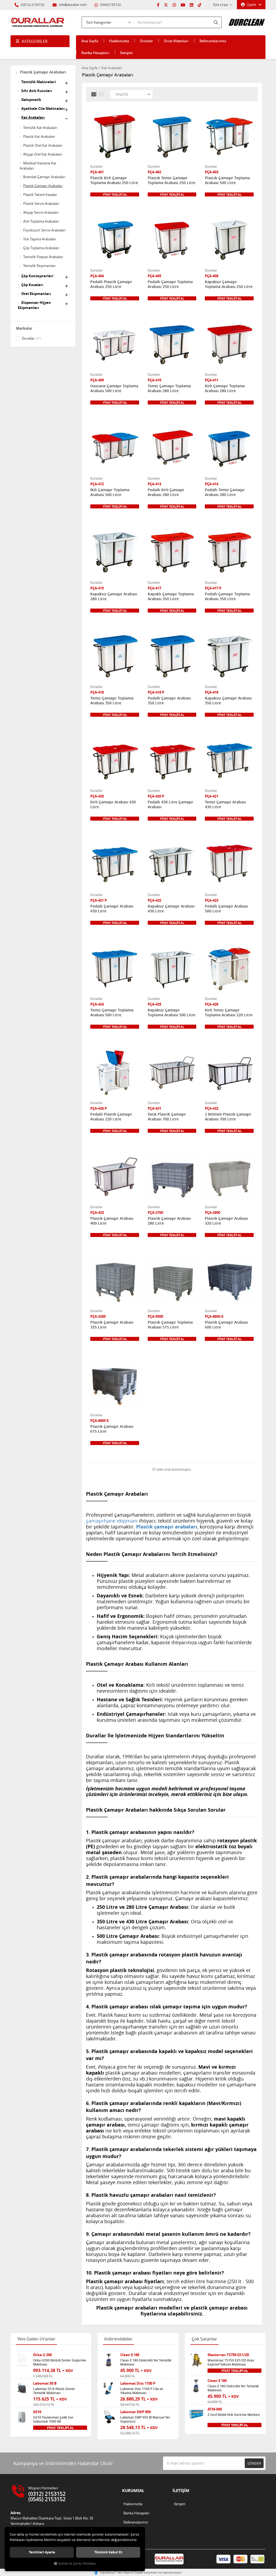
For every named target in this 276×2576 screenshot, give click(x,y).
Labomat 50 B (45, 2383)
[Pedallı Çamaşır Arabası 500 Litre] (229, 865)
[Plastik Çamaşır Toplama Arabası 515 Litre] (172, 1282)
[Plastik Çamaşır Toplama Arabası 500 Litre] (229, 137)
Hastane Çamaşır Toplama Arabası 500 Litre (114, 388)
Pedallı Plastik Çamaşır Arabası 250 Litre (111, 284)
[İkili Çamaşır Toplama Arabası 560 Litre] (115, 449)
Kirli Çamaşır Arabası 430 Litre (113, 804)
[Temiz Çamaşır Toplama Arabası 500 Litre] (115, 969)
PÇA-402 (154, 172)
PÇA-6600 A (214, 1317)
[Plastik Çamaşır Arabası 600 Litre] (229, 1282)
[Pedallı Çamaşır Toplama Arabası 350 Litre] (229, 553)
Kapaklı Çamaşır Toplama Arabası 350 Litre (171, 596)
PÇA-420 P (156, 796)
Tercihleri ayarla (42, 2552)
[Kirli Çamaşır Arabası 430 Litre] (115, 761)
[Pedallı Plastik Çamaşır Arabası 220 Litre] (115, 1073)
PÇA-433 (97, 1213)
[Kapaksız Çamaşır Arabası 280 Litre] (115, 553)
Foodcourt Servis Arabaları (44, 230)
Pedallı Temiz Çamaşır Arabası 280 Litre (225, 492)
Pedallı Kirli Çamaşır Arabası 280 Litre (166, 492)
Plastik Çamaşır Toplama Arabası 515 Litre (170, 1325)
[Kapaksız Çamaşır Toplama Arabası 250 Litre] (229, 241)
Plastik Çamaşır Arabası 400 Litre (112, 1221)
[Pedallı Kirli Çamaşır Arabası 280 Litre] (172, 449)
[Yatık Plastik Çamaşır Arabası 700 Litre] (172, 1073)
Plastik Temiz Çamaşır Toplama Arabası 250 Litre (172, 180)
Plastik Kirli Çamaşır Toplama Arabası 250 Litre (114, 180)
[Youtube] (183, 5)
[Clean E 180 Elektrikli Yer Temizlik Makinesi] (109, 2360)
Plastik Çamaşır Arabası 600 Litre (226, 1325)
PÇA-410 (154, 380)
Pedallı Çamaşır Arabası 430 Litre (112, 909)
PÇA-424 (97, 1004)
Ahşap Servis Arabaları (41, 212)
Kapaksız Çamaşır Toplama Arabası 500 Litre (172, 1013)
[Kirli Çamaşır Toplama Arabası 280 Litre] (229, 345)
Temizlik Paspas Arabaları (43, 257)
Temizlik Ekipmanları (39, 266)
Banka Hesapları (95, 53)
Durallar (31, 338)
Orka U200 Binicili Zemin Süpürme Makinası (60, 2362)
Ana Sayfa (90, 41)
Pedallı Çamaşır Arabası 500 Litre (226, 909)
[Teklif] (115, 194)
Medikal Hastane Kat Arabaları (38, 166)
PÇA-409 (97, 380)
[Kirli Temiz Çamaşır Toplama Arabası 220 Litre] (229, 969)
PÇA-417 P (213, 588)
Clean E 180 (130, 2355)
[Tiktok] (200, 5)
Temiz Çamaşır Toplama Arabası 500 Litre (112, 1013)
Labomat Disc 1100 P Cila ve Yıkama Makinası (142, 2391)
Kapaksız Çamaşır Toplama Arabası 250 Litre (229, 284)
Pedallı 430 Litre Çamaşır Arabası (170, 804)
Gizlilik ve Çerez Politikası (77, 2563)
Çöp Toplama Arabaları (41, 248)
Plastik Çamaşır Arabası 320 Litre (226, 1221)
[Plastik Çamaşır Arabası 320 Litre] (229, 1177)
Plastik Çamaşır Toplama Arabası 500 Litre (227, 180)
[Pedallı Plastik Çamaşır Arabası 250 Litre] (115, 241)
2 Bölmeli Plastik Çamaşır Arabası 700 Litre (228, 1117)
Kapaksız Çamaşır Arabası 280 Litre (114, 596)
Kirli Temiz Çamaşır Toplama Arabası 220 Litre (229, 1013)
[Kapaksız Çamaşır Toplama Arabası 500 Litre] (172, 969)
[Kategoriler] (40, 41)
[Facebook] (158, 5)
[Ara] (216, 22)
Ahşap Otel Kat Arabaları (43, 154)
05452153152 (110, 5)
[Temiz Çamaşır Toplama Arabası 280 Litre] (172, 345)
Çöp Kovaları (32, 285)
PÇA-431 (154, 1108)
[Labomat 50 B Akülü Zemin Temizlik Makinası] (22, 2389)
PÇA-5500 (155, 1317)
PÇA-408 (212, 276)
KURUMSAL (133, 2491)
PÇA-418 (97, 692)
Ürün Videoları (176, 41)
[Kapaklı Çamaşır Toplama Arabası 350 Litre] (172, 553)
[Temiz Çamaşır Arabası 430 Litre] (229, 761)
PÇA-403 (212, 172)
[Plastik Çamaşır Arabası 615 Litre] (115, 1385)
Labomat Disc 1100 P (138, 2383)
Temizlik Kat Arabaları (40, 128)
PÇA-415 (97, 588)
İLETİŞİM (181, 2491)
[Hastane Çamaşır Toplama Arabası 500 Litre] (115, 345)
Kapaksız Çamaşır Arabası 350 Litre (228, 701)
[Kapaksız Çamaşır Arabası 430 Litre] (172, 865)
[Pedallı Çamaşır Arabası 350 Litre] (172, 657)
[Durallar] (37, 22)
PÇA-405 (154, 276)
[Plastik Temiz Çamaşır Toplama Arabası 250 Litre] (172, 137)
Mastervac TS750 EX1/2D (228, 2355)
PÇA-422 (154, 900)
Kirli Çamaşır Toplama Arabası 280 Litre (225, 388)
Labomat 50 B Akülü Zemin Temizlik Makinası (54, 2391)
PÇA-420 (97, 796)
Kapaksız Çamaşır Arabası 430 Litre (171, 909)
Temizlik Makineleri (39, 82)
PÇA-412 (97, 484)
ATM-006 (215, 2409)
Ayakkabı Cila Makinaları (43, 108)
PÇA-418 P (156, 692)
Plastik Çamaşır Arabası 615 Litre (112, 1429)
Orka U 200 (42, 2355)
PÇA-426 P (99, 1108)
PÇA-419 (212, 692)
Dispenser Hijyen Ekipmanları (34, 305)
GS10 (37, 2412)
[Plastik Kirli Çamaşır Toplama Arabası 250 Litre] (115, 137)
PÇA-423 (212, 900)
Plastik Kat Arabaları (39, 136)
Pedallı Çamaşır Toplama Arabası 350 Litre (227, 596)
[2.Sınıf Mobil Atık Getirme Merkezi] (196, 2415)
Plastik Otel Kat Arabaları (43, 145)
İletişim (126, 53)
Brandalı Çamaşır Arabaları (44, 177)
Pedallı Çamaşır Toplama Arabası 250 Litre (170, 284)
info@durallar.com (73, 5)
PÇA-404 (97, 276)
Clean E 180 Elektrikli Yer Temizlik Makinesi (146, 2362)
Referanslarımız (213, 41)
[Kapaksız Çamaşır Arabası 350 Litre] (229, 657)
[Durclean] (247, 20)
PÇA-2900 (213, 1213)
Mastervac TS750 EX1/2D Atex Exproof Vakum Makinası (231, 2362)
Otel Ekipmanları (36, 294)
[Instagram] (174, 5)
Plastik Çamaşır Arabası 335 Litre (112, 1325)
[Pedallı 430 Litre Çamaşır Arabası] (172, 761)
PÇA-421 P (99, 900)
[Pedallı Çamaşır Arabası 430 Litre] (115, 865)
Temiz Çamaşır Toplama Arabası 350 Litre (112, 701)
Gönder (254, 2463)
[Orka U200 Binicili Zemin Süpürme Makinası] (22, 2360)
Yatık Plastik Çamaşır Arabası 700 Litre (167, 1117)
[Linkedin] (192, 5)
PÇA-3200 (98, 1317)
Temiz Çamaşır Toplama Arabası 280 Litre (169, 388)
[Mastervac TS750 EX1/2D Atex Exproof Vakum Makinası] (196, 2360)
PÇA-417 (154, 588)
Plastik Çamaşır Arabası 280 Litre (169, 1221)
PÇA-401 (97, 172)
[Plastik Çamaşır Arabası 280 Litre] (172, 1177)
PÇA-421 (212, 796)
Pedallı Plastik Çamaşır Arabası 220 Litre (111, 1117)
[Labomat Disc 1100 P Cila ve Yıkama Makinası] (109, 2389)
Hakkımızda (119, 41)
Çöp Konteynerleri (37, 276)
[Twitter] (166, 5)
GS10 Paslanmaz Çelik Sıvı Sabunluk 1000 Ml (53, 2419)
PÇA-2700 (155, 1213)
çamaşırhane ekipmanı (112, 1521)
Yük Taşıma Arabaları (40, 239)
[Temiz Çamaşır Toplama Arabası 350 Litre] (115, 657)
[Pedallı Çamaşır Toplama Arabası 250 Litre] (172, 241)
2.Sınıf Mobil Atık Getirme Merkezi (234, 2415)
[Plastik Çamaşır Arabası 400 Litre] (115, 1177)
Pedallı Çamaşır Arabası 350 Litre (169, 701)
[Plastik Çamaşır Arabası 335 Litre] (115, 1282)
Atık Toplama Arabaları (41, 221)
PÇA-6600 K (100, 1421)
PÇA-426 (212, 1004)
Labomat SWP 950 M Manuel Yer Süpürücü (145, 2419)
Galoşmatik (31, 100)
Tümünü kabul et (108, 2552)
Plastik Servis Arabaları (41, 203)
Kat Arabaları (33, 117)
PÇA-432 (212, 1108)
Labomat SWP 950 (135, 2412)
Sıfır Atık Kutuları (37, 91)
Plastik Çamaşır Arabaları (42, 72)
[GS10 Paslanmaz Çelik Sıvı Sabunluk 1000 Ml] (22, 2417)
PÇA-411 (212, 380)
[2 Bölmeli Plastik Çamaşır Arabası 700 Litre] (229, 1073)
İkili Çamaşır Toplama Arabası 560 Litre (110, 492)
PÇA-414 (212, 484)
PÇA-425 (154, 1004)
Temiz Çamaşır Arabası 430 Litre (225, 804)
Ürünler (146, 41)
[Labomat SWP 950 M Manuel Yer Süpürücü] (109, 2417)
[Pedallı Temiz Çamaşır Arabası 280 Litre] (229, 449)
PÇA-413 (154, 484)
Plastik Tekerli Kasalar (40, 195)
